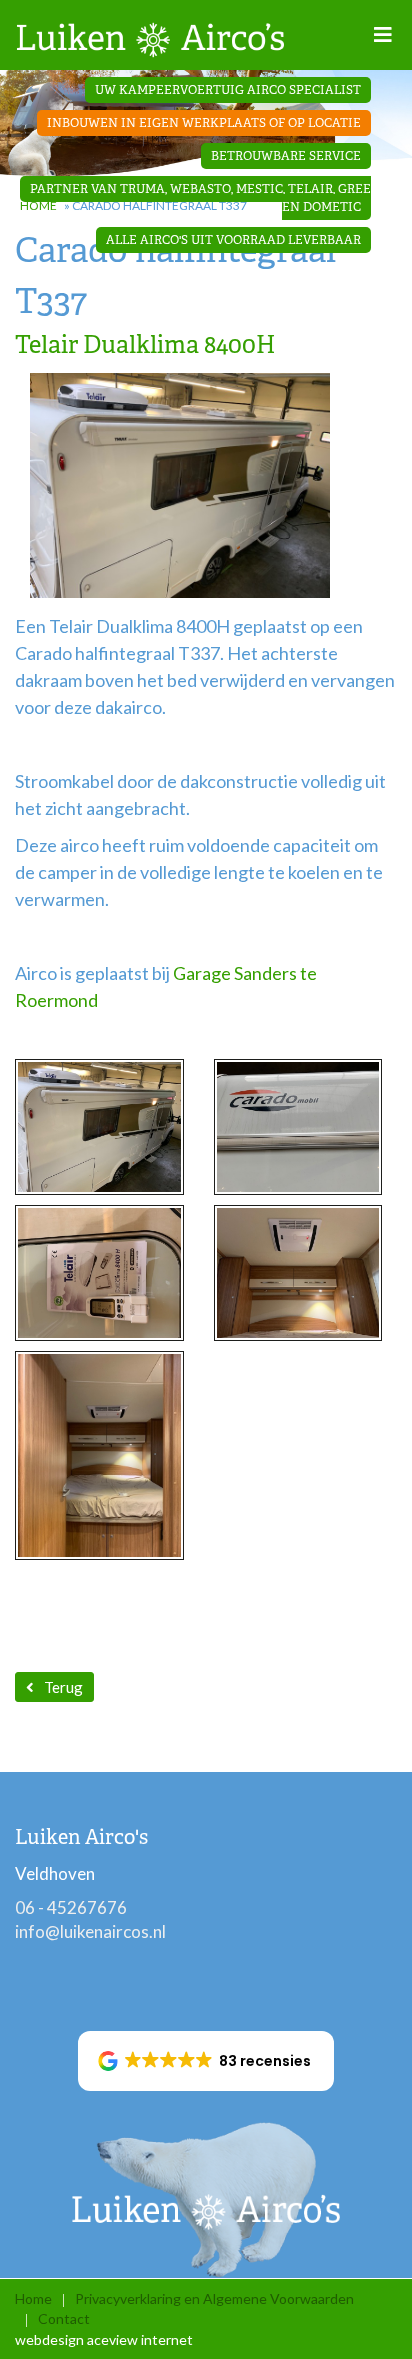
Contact (64, 2318)
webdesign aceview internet (104, 2339)
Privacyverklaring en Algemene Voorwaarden (214, 2298)
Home (33, 2298)
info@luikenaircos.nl (90, 1931)
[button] (206, 2061)
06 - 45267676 (71, 1907)
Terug (63, 1687)
